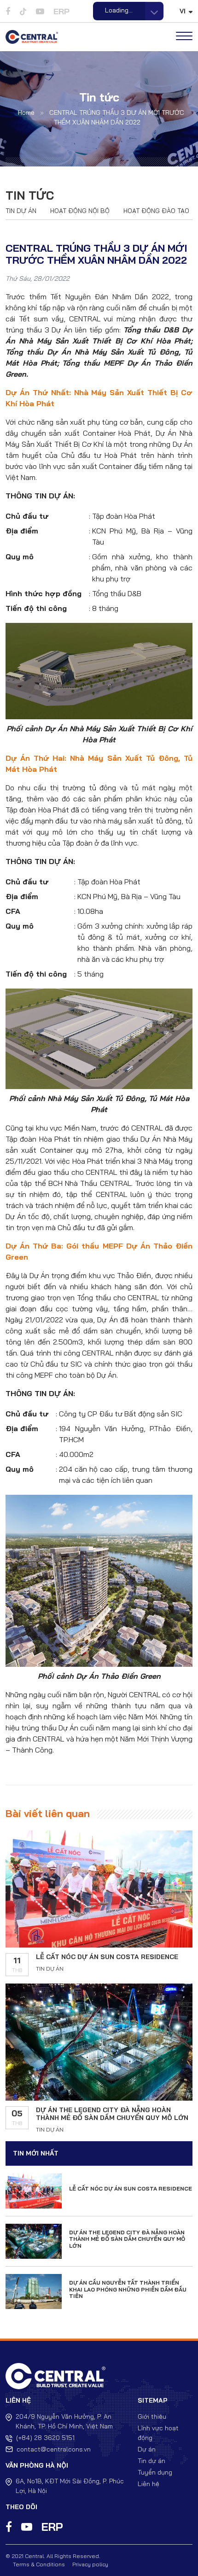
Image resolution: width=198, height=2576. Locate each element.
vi (183, 11)
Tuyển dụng (155, 2472)
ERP (61, 11)
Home (26, 113)
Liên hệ (148, 2484)
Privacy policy (90, 2564)
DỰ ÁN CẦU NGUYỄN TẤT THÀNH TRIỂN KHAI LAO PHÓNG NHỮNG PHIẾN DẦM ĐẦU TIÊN (128, 2289)
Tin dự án (21, 211)
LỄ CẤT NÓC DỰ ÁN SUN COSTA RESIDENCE (107, 1957)
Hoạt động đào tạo (156, 211)
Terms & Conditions (39, 2564)
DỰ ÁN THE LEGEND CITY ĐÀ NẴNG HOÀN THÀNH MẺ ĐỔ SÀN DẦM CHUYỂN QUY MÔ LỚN (112, 2114)
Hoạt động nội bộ (80, 211)
